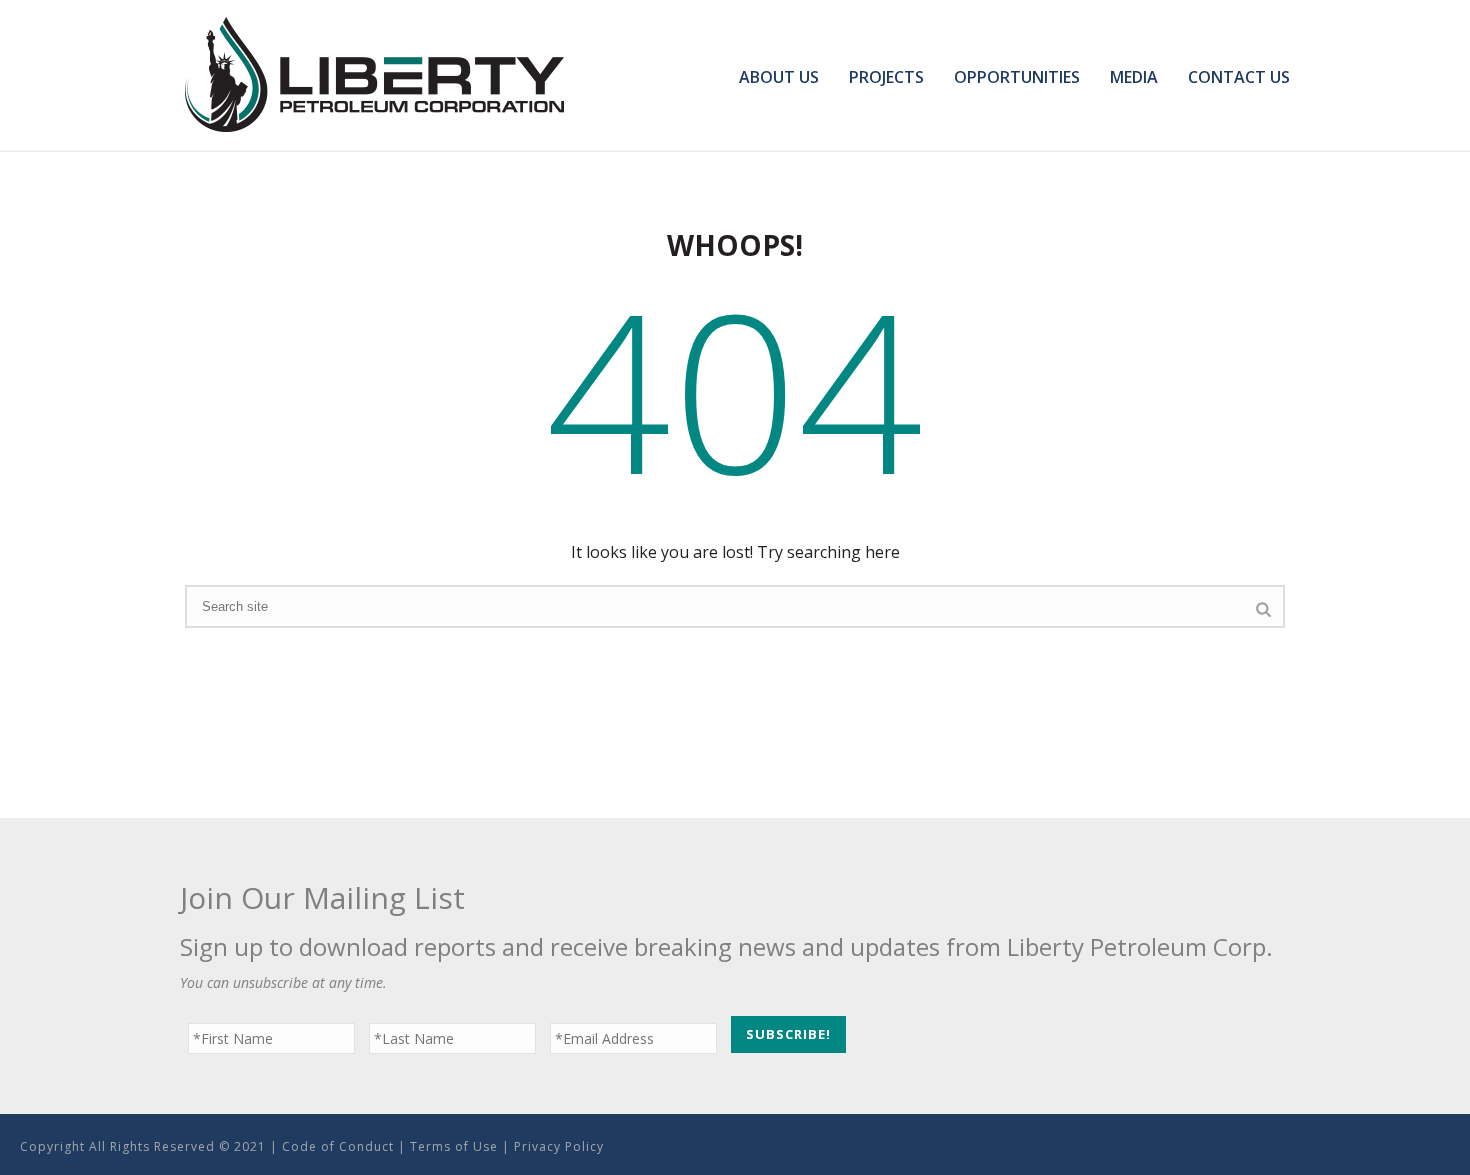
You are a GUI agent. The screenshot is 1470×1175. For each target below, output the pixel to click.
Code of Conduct (338, 1146)
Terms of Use (454, 1146)
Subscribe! (788, 1034)
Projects (886, 77)
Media (1134, 77)
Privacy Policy (559, 1146)
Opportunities (1017, 77)
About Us (779, 77)
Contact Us (1239, 77)
